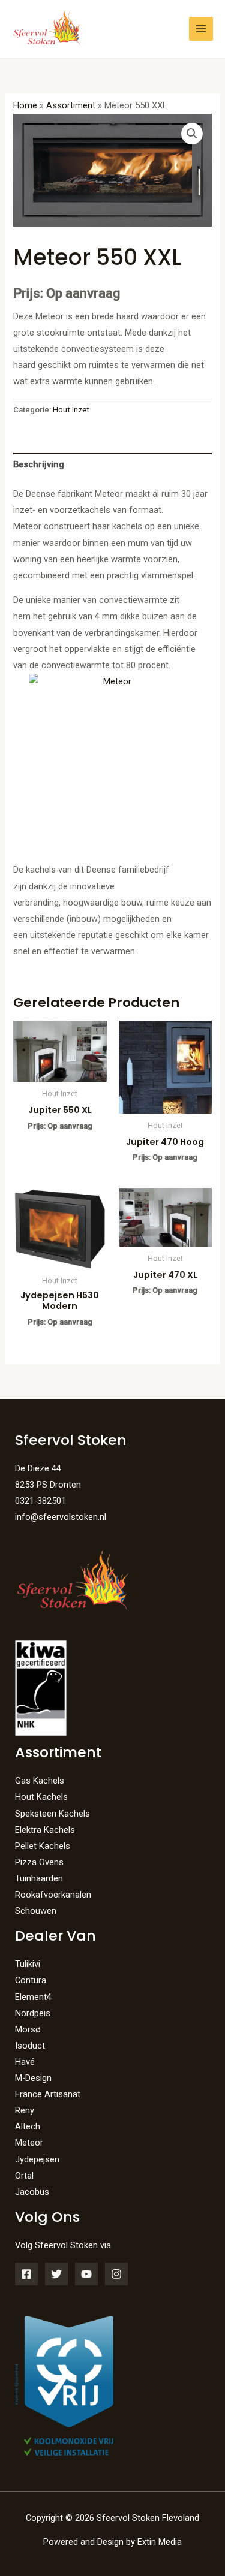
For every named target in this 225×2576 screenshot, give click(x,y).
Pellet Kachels (43, 1846)
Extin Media (160, 2542)
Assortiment (71, 105)
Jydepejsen (37, 2159)
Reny (25, 2110)
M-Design (33, 2078)
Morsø (28, 2029)
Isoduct (30, 2046)
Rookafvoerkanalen (53, 1895)
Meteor (29, 2143)
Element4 (33, 1997)
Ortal (24, 2176)
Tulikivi (28, 1964)
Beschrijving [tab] (39, 464)
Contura (31, 1980)
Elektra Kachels (45, 1830)
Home (25, 105)
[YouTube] (86, 2274)
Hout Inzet (71, 410)
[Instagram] (116, 2274)
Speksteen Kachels (52, 1814)
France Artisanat (48, 2094)
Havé (25, 2062)
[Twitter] (56, 2274)
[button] (192, 134)
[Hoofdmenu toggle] (201, 29)
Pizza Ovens (39, 1862)
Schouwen (36, 1911)
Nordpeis (33, 2013)
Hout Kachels (41, 1797)
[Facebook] (26, 2274)
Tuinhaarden (39, 1878)
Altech (28, 2126)
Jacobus (32, 2192)
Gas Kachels (40, 1781)
